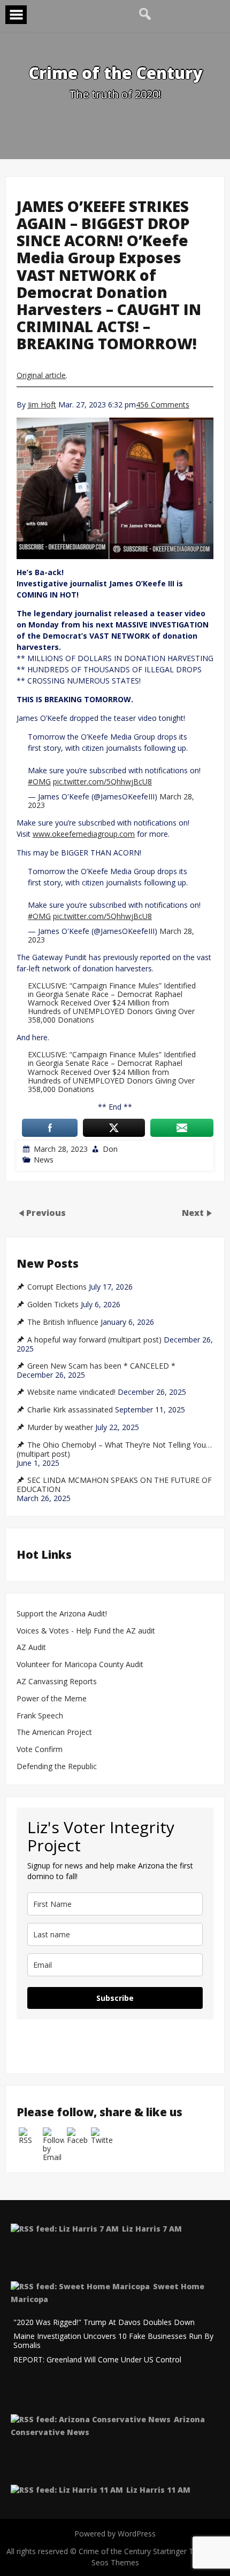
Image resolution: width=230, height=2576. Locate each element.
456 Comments (163, 405)
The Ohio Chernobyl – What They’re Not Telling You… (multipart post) (114, 1450)
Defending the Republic (57, 1767)
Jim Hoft (42, 405)
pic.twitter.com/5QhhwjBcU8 (102, 782)
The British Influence (63, 1322)
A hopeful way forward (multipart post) (94, 1340)
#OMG (39, 782)
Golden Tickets (53, 1305)
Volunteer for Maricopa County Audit (81, 1665)
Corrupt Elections (57, 1287)
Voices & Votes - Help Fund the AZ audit (86, 1631)
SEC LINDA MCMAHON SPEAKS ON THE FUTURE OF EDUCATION (114, 1485)
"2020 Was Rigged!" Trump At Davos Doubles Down (104, 2323)
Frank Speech (40, 1716)
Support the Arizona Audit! (62, 1614)
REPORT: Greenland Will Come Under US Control (97, 2360)
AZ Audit (31, 1648)
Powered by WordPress (115, 2534)
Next (194, 1213)
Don (110, 1149)
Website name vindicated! (71, 1392)
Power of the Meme (52, 1699)
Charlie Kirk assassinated (70, 1410)
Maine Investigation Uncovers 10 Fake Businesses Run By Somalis (113, 2341)
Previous (46, 1213)
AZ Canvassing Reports (57, 1682)
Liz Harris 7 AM (152, 2229)
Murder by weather (60, 1427)
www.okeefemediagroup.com (84, 834)
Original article (41, 375)
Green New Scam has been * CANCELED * (101, 1366)
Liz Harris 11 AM (158, 2490)
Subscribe (115, 1998)
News (44, 1160)
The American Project (54, 1733)
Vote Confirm (40, 1750)
